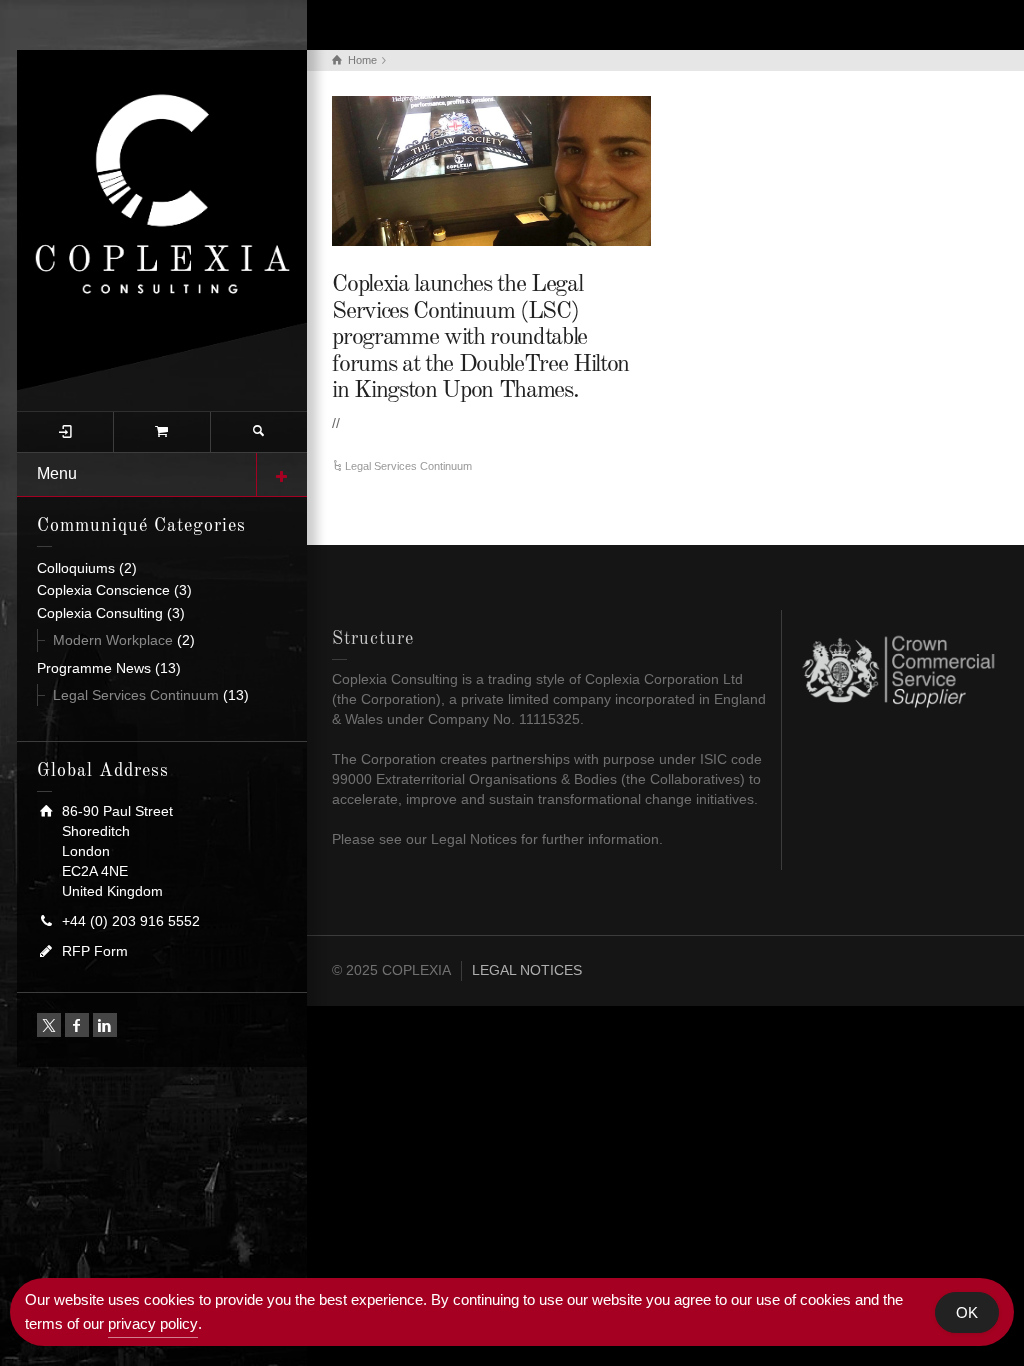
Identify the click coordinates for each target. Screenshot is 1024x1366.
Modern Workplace (113, 640)
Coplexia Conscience (103, 590)
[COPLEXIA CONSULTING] (162, 219)
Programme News (94, 668)
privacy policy (153, 1323)
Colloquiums (76, 568)
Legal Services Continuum (136, 695)
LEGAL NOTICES (527, 970)
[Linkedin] (105, 1025)
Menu (57, 473)
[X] (49, 1025)
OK (967, 1312)
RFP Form (95, 951)
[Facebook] (77, 1025)
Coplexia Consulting (100, 613)
